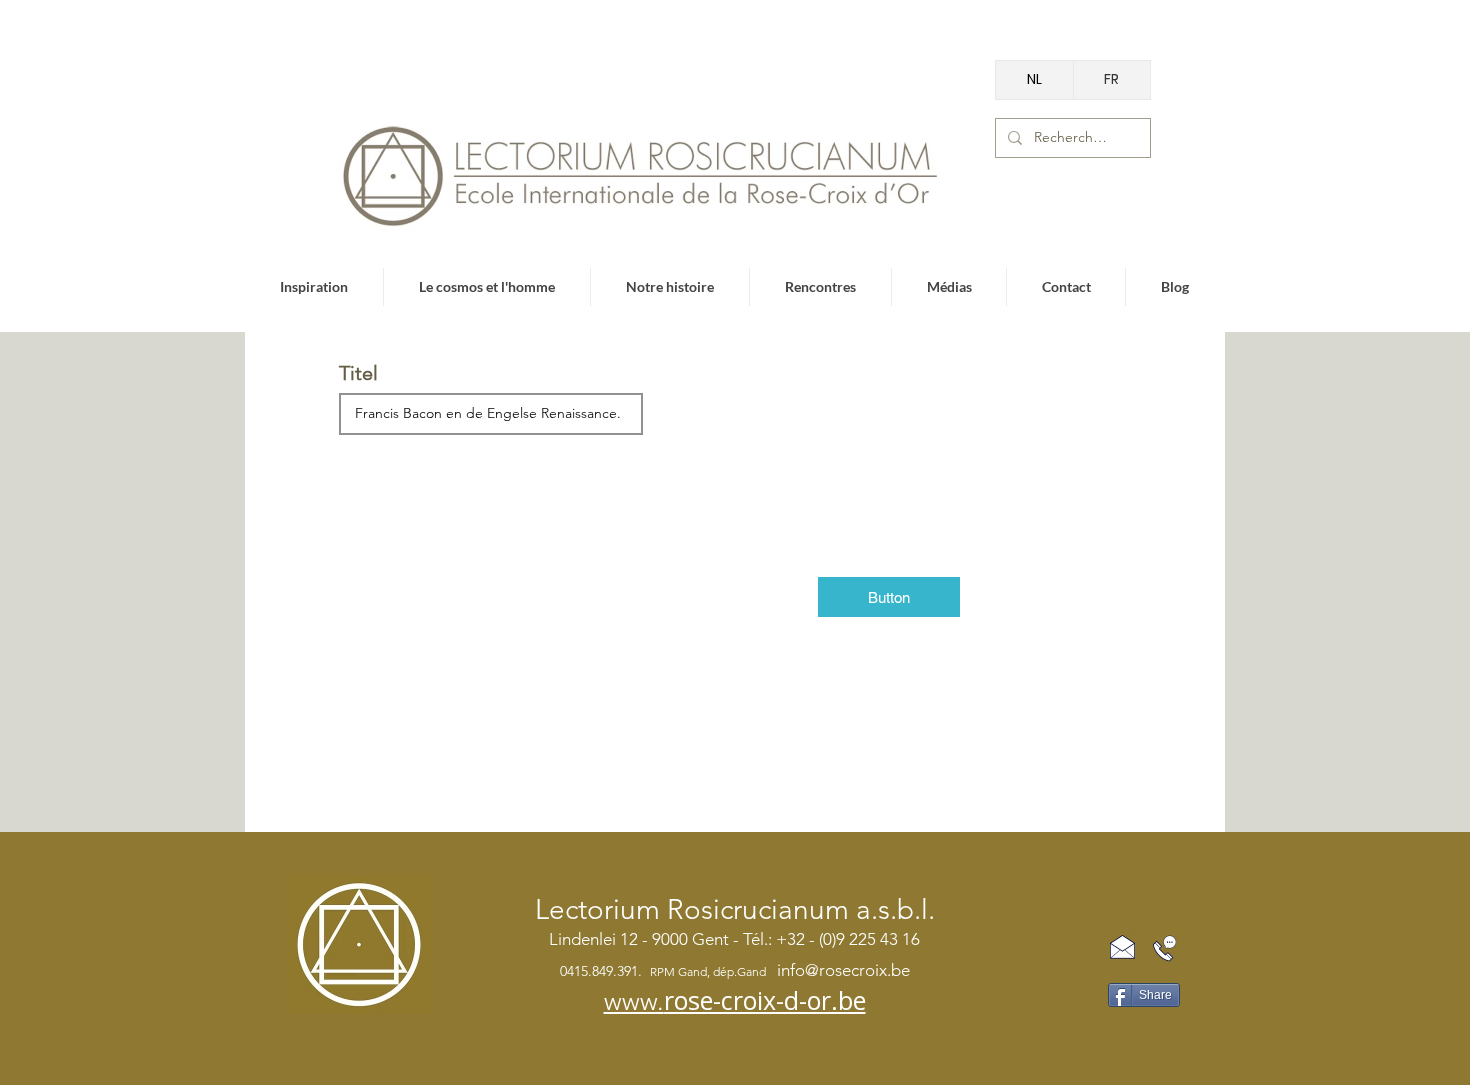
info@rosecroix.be (843, 970)
